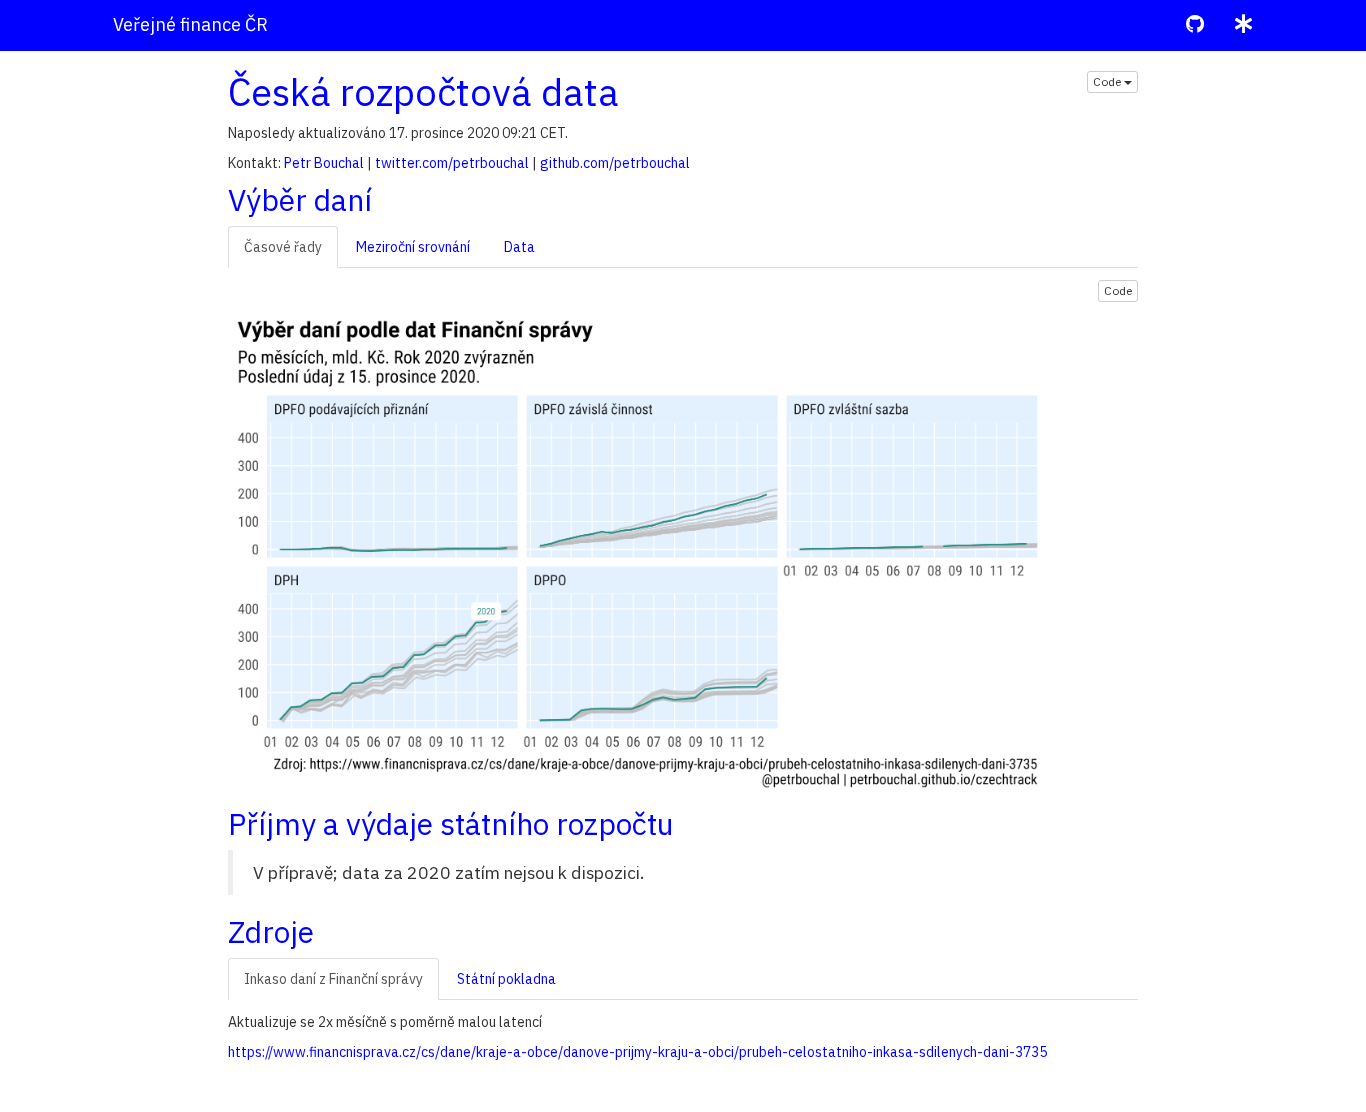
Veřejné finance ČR (190, 24)
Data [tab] (519, 247)
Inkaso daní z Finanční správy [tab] (333, 979)
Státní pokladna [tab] (506, 979)
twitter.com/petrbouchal (452, 163)
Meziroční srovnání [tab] (413, 247)
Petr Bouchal (324, 163)
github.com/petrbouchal (615, 163)
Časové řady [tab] (283, 247)
